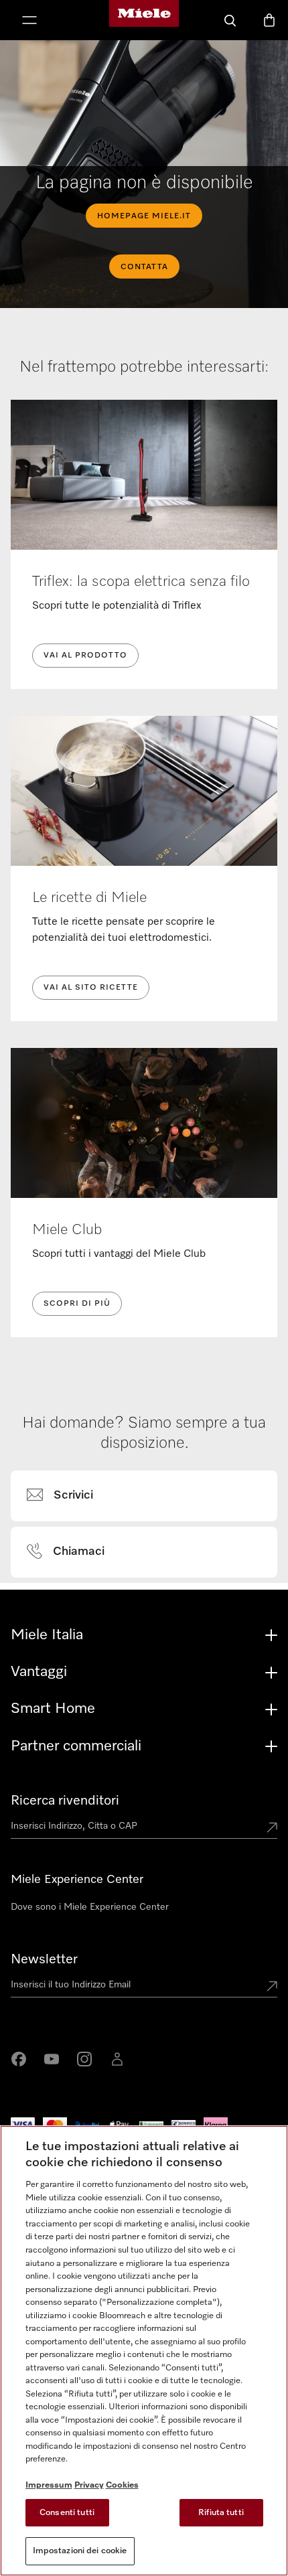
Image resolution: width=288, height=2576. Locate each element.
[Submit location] (272, 1829)
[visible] (68, 1496)
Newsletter (44, 1959)
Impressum (49, 2485)
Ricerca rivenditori (65, 1801)
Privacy (89, 2485)
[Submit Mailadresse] (272, 1987)
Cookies (122, 2485)
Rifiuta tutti (221, 2513)
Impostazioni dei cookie (80, 2551)
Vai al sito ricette (91, 988)
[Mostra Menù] (29, 21)
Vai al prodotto (85, 656)
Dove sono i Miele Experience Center (90, 1907)
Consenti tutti (67, 2513)
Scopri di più (77, 1304)
